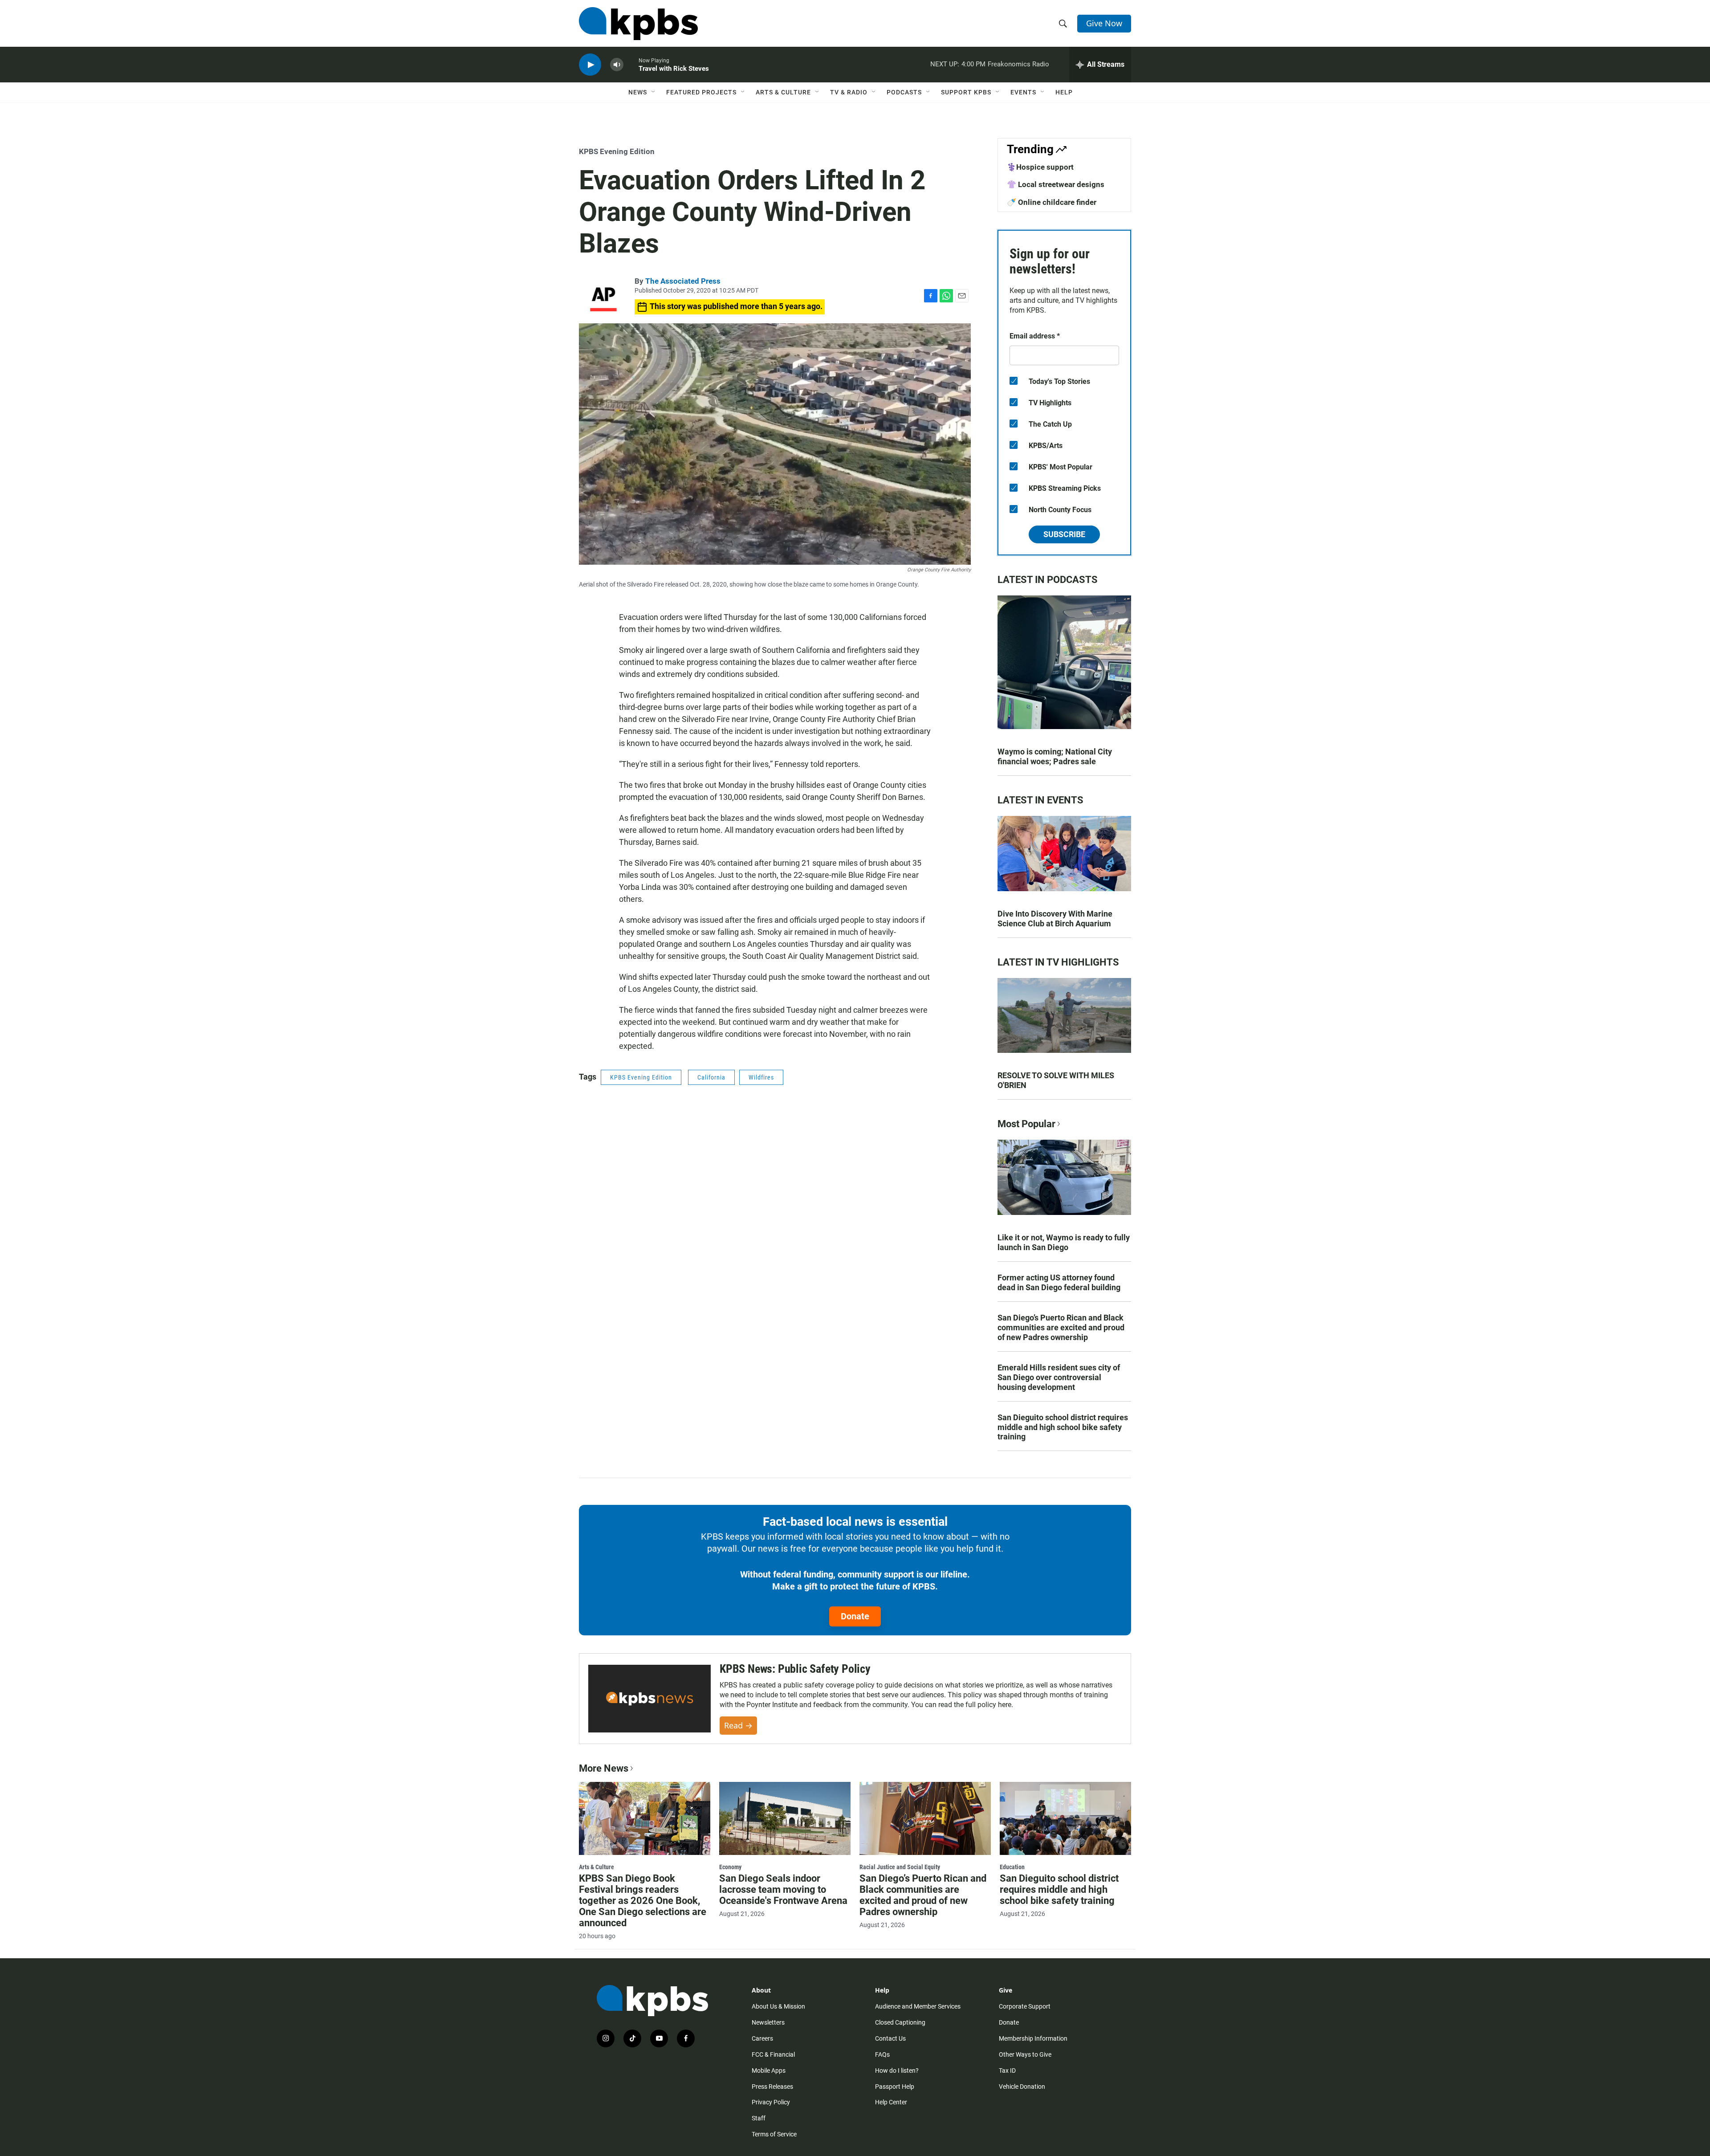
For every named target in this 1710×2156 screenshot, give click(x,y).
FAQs (882, 2054)
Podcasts (904, 92)
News (638, 92)
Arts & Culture (783, 92)
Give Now (1104, 23)
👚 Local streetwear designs (1056, 184)
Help (1064, 92)
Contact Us (890, 2038)
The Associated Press (683, 281)
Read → (738, 1725)
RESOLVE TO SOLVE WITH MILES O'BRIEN (1056, 1080)
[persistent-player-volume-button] (617, 65)
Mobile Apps (769, 2070)
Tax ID (1007, 2070)
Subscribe (1064, 534)
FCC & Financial (773, 2054)
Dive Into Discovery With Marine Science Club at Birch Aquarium (1055, 919)
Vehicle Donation (1022, 2087)
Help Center (891, 2102)
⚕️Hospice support (1040, 167)
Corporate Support (1025, 2006)
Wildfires (761, 1077)
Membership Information (1033, 2038)
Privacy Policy (771, 2102)
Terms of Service (774, 2134)
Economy (730, 1867)
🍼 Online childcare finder (1052, 202)
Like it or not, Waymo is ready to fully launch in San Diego (1064, 1242)
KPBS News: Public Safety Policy (795, 1669)
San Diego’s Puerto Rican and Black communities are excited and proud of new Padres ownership (1061, 1327)
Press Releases (772, 2087)
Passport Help (895, 2087)
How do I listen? (897, 2070)
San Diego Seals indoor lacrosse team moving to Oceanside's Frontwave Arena (783, 1889)
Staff (759, 2118)
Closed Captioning (900, 2022)
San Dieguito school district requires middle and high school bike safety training (1063, 1427)
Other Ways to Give (1025, 2054)
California (711, 1077)
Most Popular (1026, 1124)
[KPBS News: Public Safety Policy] (649, 1699)
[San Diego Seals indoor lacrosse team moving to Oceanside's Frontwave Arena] (785, 1818)
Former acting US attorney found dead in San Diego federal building (1059, 1282)
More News (604, 1768)
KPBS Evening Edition (617, 151)
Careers (762, 2038)
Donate (855, 1616)
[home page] (638, 24)
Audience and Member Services (918, 2006)
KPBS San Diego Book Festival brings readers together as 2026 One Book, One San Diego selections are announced (643, 1901)
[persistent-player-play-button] (590, 65)
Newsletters (768, 2022)
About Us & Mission (778, 2006)
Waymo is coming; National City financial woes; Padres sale (1055, 756)
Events (1023, 92)
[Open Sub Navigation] (654, 92)
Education (1012, 1867)
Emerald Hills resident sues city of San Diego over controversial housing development (1059, 1377)
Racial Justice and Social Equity (900, 1867)
